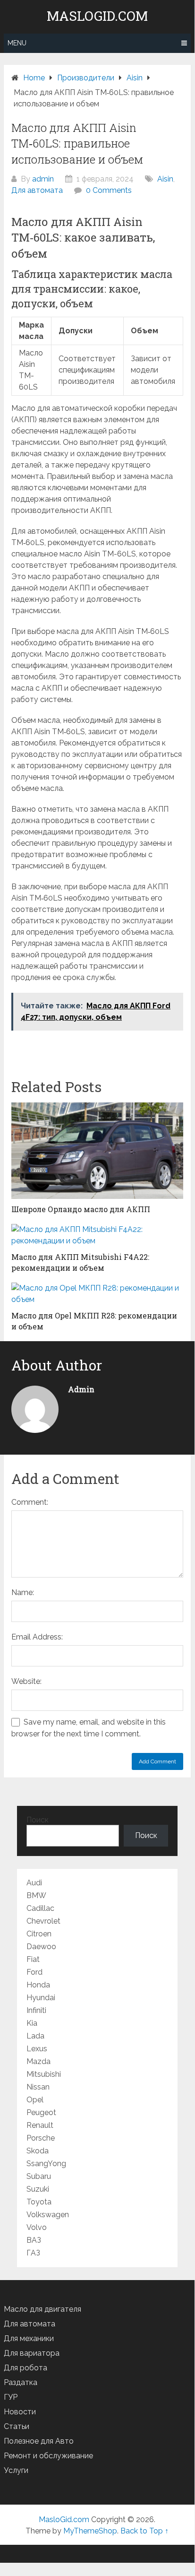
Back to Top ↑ (144, 2531)
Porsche (41, 2138)
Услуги (16, 2470)
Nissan (38, 2087)
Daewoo (41, 1947)
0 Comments (109, 190)
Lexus (37, 2049)
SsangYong (46, 2164)
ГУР (11, 2397)
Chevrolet (43, 1921)
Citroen (39, 1934)
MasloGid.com (97, 16)
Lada (35, 2036)
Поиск (38, 1820)
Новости (20, 2412)
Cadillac (40, 1908)
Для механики (29, 2338)
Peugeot (41, 2112)
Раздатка (21, 2382)
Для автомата (37, 190)
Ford (34, 1972)
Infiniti (36, 2010)
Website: (26, 1681)
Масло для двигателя (42, 2309)
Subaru (39, 2176)
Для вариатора (32, 2353)
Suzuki (38, 2189)
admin (43, 179)
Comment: (30, 1502)
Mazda (38, 2061)
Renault (40, 2125)
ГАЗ (33, 2253)
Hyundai (41, 1998)
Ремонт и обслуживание (48, 2456)
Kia (32, 2023)
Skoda (38, 2151)
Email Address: (37, 1637)
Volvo (37, 2227)
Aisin (165, 179)
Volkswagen (48, 2215)
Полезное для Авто (39, 2441)
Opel (35, 2100)
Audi (34, 1883)
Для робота (25, 2368)
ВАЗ (34, 2240)
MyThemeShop (90, 2531)
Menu (17, 43)
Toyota (39, 2202)
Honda (38, 1985)
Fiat (33, 1959)
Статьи (17, 2426)
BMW (36, 1895)
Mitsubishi (44, 2074)
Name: (23, 1592)
